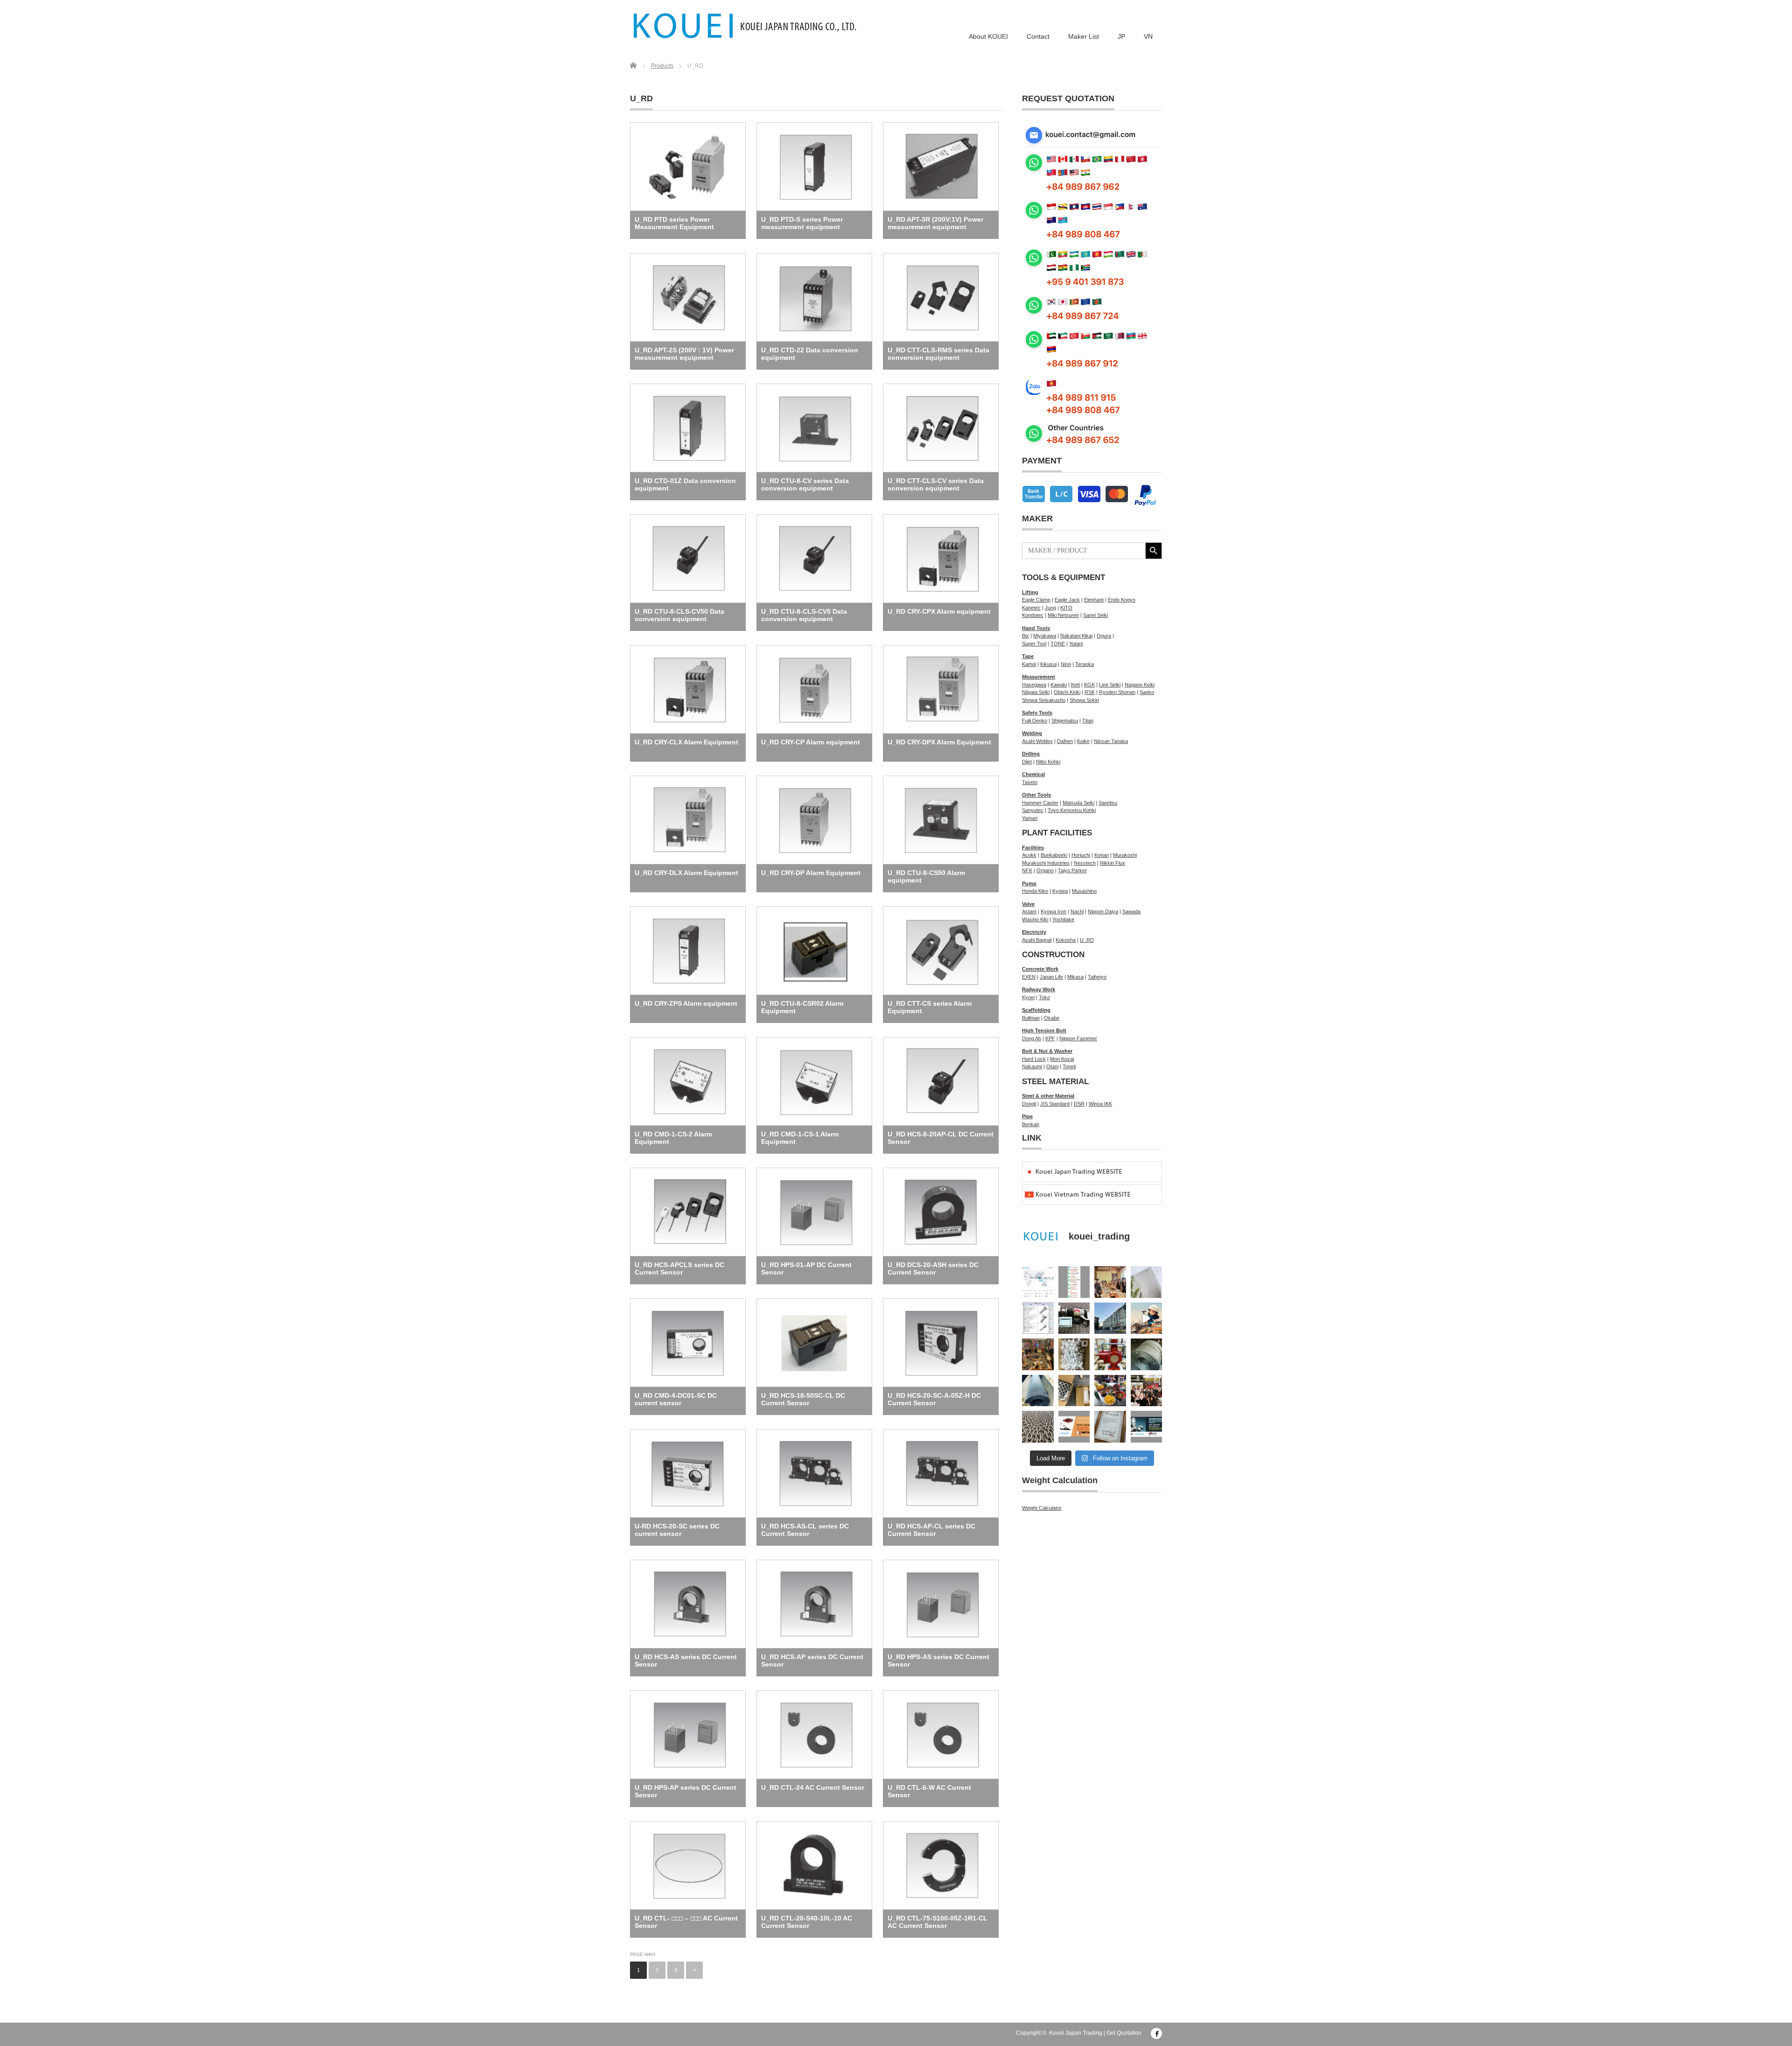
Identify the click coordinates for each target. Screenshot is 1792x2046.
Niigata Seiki (1036, 692)
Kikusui (1048, 664)
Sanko (1147, 692)
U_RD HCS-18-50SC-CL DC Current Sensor (803, 1399)
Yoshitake (1063, 919)
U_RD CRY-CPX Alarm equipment (939, 611)
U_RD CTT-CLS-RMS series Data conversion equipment (938, 354)
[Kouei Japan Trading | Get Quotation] (745, 26)
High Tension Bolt (1044, 1030)
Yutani (1076, 644)
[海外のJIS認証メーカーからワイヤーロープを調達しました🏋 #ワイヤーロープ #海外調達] (1147, 1354)
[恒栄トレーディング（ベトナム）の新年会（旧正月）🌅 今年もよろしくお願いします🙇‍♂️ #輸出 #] (1038, 1354)
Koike (1083, 741)
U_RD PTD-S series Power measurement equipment (802, 223)
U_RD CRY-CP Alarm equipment (811, 742)
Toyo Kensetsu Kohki (1072, 810)
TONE (1058, 644)
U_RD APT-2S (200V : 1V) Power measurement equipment (684, 354)
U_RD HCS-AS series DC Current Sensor (686, 1661)
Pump (1029, 883)
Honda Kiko (1035, 891)
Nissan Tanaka (1111, 741)
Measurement (1039, 677)
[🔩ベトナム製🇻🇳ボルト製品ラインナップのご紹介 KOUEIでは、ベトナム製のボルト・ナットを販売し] (1038, 1318)
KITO (1066, 608)
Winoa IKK (1100, 1104)
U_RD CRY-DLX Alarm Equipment (686, 873)
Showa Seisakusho (1044, 700)
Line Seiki (1110, 685)
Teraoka (1085, 664)
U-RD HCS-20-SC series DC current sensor (677, 1530)
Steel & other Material (1048, 1096)
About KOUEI (988, 36)
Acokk (1029, 855)
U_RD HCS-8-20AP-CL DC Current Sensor (941, 1138)
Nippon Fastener (1078, 1038)
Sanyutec (1033, 810)
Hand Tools (1036, 628)
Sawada (1131, 911)
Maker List (1084, 36)
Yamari (1030, 818)
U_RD (1087, 940)
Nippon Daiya (1103, 911)
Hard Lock (1034, 1059)
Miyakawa (1045, 636)
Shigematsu (1065, 721)
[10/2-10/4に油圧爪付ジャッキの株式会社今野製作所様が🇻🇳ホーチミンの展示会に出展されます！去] (1074, 1427)
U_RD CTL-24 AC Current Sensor (813, 1787)
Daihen (1065, 741)
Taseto (1030, 782)
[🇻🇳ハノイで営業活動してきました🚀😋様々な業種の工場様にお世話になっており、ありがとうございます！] (1110, 1391)
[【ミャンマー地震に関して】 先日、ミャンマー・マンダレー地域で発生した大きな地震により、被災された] (1110, 1318)
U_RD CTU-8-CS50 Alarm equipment (926, 876)
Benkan (1031, 1124)
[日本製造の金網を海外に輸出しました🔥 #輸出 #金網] (1038, 1391)
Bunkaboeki (1054, 855)
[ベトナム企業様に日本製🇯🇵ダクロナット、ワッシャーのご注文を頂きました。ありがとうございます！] (1074, 1391)
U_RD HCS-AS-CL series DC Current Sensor (805, 1530)
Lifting (1030, 592)
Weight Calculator (1042, 1508)
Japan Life (1051, 977)
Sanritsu (1108, 803)
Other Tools (1036, 795)
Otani (1052, 1066)
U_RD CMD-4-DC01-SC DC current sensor (676, 1399)
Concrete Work (1040, 969)
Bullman (1031, 1018)
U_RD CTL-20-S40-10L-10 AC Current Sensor (807, 1922)
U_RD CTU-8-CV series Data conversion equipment (805, 484)
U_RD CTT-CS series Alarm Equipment (930, 1007)
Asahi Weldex (1037, 741)
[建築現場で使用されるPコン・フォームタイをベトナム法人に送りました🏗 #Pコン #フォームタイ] (1074, 1354)
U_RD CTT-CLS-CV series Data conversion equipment (936, 484)
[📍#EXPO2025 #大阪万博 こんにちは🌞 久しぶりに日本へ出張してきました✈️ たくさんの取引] (1147, 1282)
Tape (1028, 656)
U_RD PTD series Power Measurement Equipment (674, 223)
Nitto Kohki (1048, 762)
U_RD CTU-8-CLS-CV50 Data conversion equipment (679, 615)
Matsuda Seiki (1078, 803)
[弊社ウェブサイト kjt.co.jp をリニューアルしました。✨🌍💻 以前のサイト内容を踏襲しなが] (1038, 1282)
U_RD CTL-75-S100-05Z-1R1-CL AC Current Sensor (938, 1922)
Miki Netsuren (1063, 615)
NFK (1027, 870)
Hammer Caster (1040, 803)
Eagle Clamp (1036, 600)
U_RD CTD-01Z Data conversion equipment (685, 484)
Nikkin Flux (1113, 863)
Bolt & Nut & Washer (1047, 1051)
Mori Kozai (1062, 1059)
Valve (1028, 904)
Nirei (1066, 664)
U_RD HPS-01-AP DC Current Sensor (806, 1268)
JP (1121, 36)
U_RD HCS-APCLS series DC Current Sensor (679, 1268)
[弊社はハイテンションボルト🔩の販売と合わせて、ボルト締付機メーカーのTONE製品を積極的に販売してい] (1110, 1427)
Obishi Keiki (1067, 692)
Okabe (1052, 1018)
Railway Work (1039, 989)
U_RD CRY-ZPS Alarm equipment (686, 1003)
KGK (1089, 685)
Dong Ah (1032, 1038)
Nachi (1077, 911)
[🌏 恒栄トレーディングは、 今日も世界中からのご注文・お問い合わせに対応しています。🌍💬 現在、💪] (1074, 1282)
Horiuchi (1081, 855)
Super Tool (1034, 644)
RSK (1090, 692)
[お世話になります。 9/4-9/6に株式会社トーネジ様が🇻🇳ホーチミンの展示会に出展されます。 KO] (1147, 1427)
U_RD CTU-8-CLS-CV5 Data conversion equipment (804, 615)
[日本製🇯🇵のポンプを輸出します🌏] (1110, 1354)
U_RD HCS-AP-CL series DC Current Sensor (931, 1530)
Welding (1032, 733)
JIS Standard (1055, 1104)
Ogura (1104, 636)
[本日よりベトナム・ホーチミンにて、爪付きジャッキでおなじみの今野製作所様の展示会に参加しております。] (1147, 1391)
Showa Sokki (1084, 700)
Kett (1075, 685)
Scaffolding (1036, 1010)
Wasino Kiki (1035, 919)
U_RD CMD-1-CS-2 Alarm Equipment (673, 1138)
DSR (1079, 1104)
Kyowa (1060, 891)
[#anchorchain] (1038, 1427)
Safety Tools (1037, 713)
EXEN (1029, 977)
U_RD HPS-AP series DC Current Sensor (686, 1791)
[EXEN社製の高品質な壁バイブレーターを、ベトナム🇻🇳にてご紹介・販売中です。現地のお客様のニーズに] (1074, 1318)
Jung (1050, 608)
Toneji (1069, 1066)
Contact (1038, 36)
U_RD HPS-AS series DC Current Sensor (938, 1661)
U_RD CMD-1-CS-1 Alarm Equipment (800, 1138)
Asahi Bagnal (1037, 940)
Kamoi (1029, 664)
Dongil (1029, 1104)
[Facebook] (1156, 2033)
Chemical (1033, 774)
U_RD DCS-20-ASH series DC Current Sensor (933, 1268)
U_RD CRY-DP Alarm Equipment (811, 873)
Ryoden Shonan (1117, 692)
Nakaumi (1032, 1066)
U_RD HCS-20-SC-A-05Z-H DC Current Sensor (934, 1399)
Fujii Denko (1035, 721)
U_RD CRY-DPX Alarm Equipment (939, 742)
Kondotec (1033, 615)
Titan (1088, 721)
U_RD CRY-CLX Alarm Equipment (686, 742)
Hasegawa (1034, 685)
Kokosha (1066, 940)
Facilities (1033, 848)
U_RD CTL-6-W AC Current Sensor (929, 1791)
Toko (1044, 997)
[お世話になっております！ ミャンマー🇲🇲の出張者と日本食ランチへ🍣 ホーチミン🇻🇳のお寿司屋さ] (1110, 1282)
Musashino (1084, 891)
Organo (1045, 870)
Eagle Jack (1067, 600)
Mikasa (1075, 977)
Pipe (1027, 1116)
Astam (1029, 911)
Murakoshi (1125, 855)
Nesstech (1085, 863)
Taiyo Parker (1072, 870)
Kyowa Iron (1053, 911)
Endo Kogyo (1122, 600)
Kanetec (1031, 608)
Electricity (1034, 932)
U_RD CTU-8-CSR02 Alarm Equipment (802, 1007)
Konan (1102, 855)
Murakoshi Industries (1046, 863)
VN (1148, 36)
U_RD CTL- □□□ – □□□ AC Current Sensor (686, 1922)
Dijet (1027, 762)
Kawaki (1059, 685)
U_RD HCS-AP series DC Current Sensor (812, 1661)
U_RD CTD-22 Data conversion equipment (810, 354)
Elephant (1094, 600)
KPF (1050, 1038)
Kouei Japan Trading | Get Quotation (1095, 2033)
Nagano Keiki (1140, 685)
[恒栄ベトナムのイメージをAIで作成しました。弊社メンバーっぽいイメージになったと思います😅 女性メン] (1147, 1318)
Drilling (1031, 754)
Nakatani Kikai (1076, 636)
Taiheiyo (1097, 977)
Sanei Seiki (1095, 615)
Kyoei (1028, 997)
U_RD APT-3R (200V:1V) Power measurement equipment (935, 223)
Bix (1025, 636)
